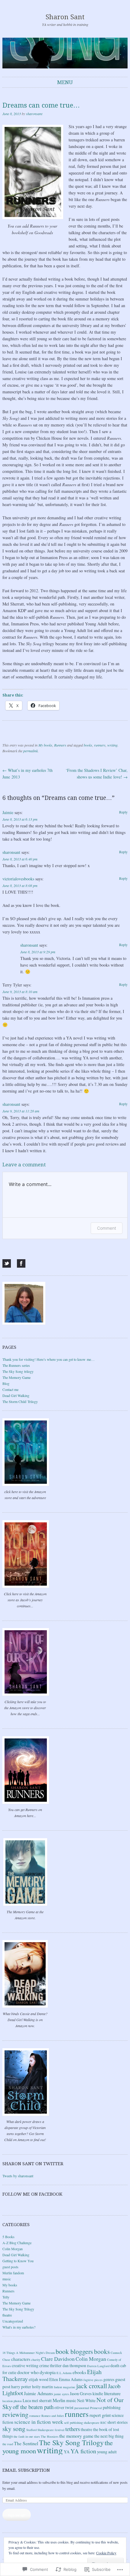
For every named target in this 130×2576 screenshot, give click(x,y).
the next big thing (109, 2436)
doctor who (28, 2372)
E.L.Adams (64, 2373)
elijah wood (39, 2379)
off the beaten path (33, 2407)
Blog (6, 1383)
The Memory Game (16, 1377)
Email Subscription (26, 2470)
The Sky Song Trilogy (18, 2309)
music (7, 2279)
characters (21, 2359)
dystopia (48, 2372)
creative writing (25, 2365)
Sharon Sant (65, 17)
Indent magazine (65, 2387)
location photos (12, 2401)
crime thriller (50, 2365)
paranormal (82, 2408)
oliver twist (64, 2407)
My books (45, 745)
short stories (117, 2422)
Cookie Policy (106, 2553)
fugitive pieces (93, 2380)
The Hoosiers (50, 2436)
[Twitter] (7, 1263)
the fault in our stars (27, 2436)
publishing (112, 2407)
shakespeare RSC (95, 2423)
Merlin (59, 2400)
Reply (123, 812)
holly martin (42, 2387)
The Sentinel (26, 2443)
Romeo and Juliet (53, 2416)
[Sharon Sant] (65, 53)
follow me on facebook (32, 2194)
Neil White (86, 2400)
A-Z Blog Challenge (17, 2243)
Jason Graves (81, 2394)
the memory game (76, 2436)
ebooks (79, 2372)
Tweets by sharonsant (18, 2176)
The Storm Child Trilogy (20, 1401)
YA (67, 2452)
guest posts (10, 2267)
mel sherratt (42, 2400)
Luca (27, 2400)
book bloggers (74, 2351)
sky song (14, 2429)
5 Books (8, 2237)
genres (109, 2379)
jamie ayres (61, 2394)
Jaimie (8, 812)
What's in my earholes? (19, 2327)
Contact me (10, 1389)
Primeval (96, 2408)
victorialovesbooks (18, 879)
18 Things (9, 2353)
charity (36, 2360)
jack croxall (92, 2386)
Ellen (54, 2379)
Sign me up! (17, 2515)
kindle (98, 2394)
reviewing (15, 2414)
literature (112, 2393)
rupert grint (100, 2415)
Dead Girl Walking (16, 1395)
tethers (73, 2429)
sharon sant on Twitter (33, 2164)
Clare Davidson (58, 2359)
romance (35, 2416)
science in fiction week (39, 2422)
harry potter (21, 2387)
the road (8, 2444)
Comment (107, 1228)
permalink (31, 751)
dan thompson (74, 2365)
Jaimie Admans (38, 2393)
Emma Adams (71, 2379)
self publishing (73, 2423)
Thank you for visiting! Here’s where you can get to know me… (49, 1359)
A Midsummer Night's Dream (35, 2353)
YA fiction (83, 2451)
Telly (6, 2297)
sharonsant (34, 114)
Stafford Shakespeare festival (45, 2430)
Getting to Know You (18, 2261)
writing (112, 745)
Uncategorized (13, 2321)
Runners (60, 745)
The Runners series (16, 1365)
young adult (107, 2452)
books (88, 745)
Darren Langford (98, 2366)
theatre (7, 2315)
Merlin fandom (13, 2273)
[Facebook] (21, 1263)
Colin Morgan (13, 2249)
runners (100, 745)
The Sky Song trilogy (18, 1371)
